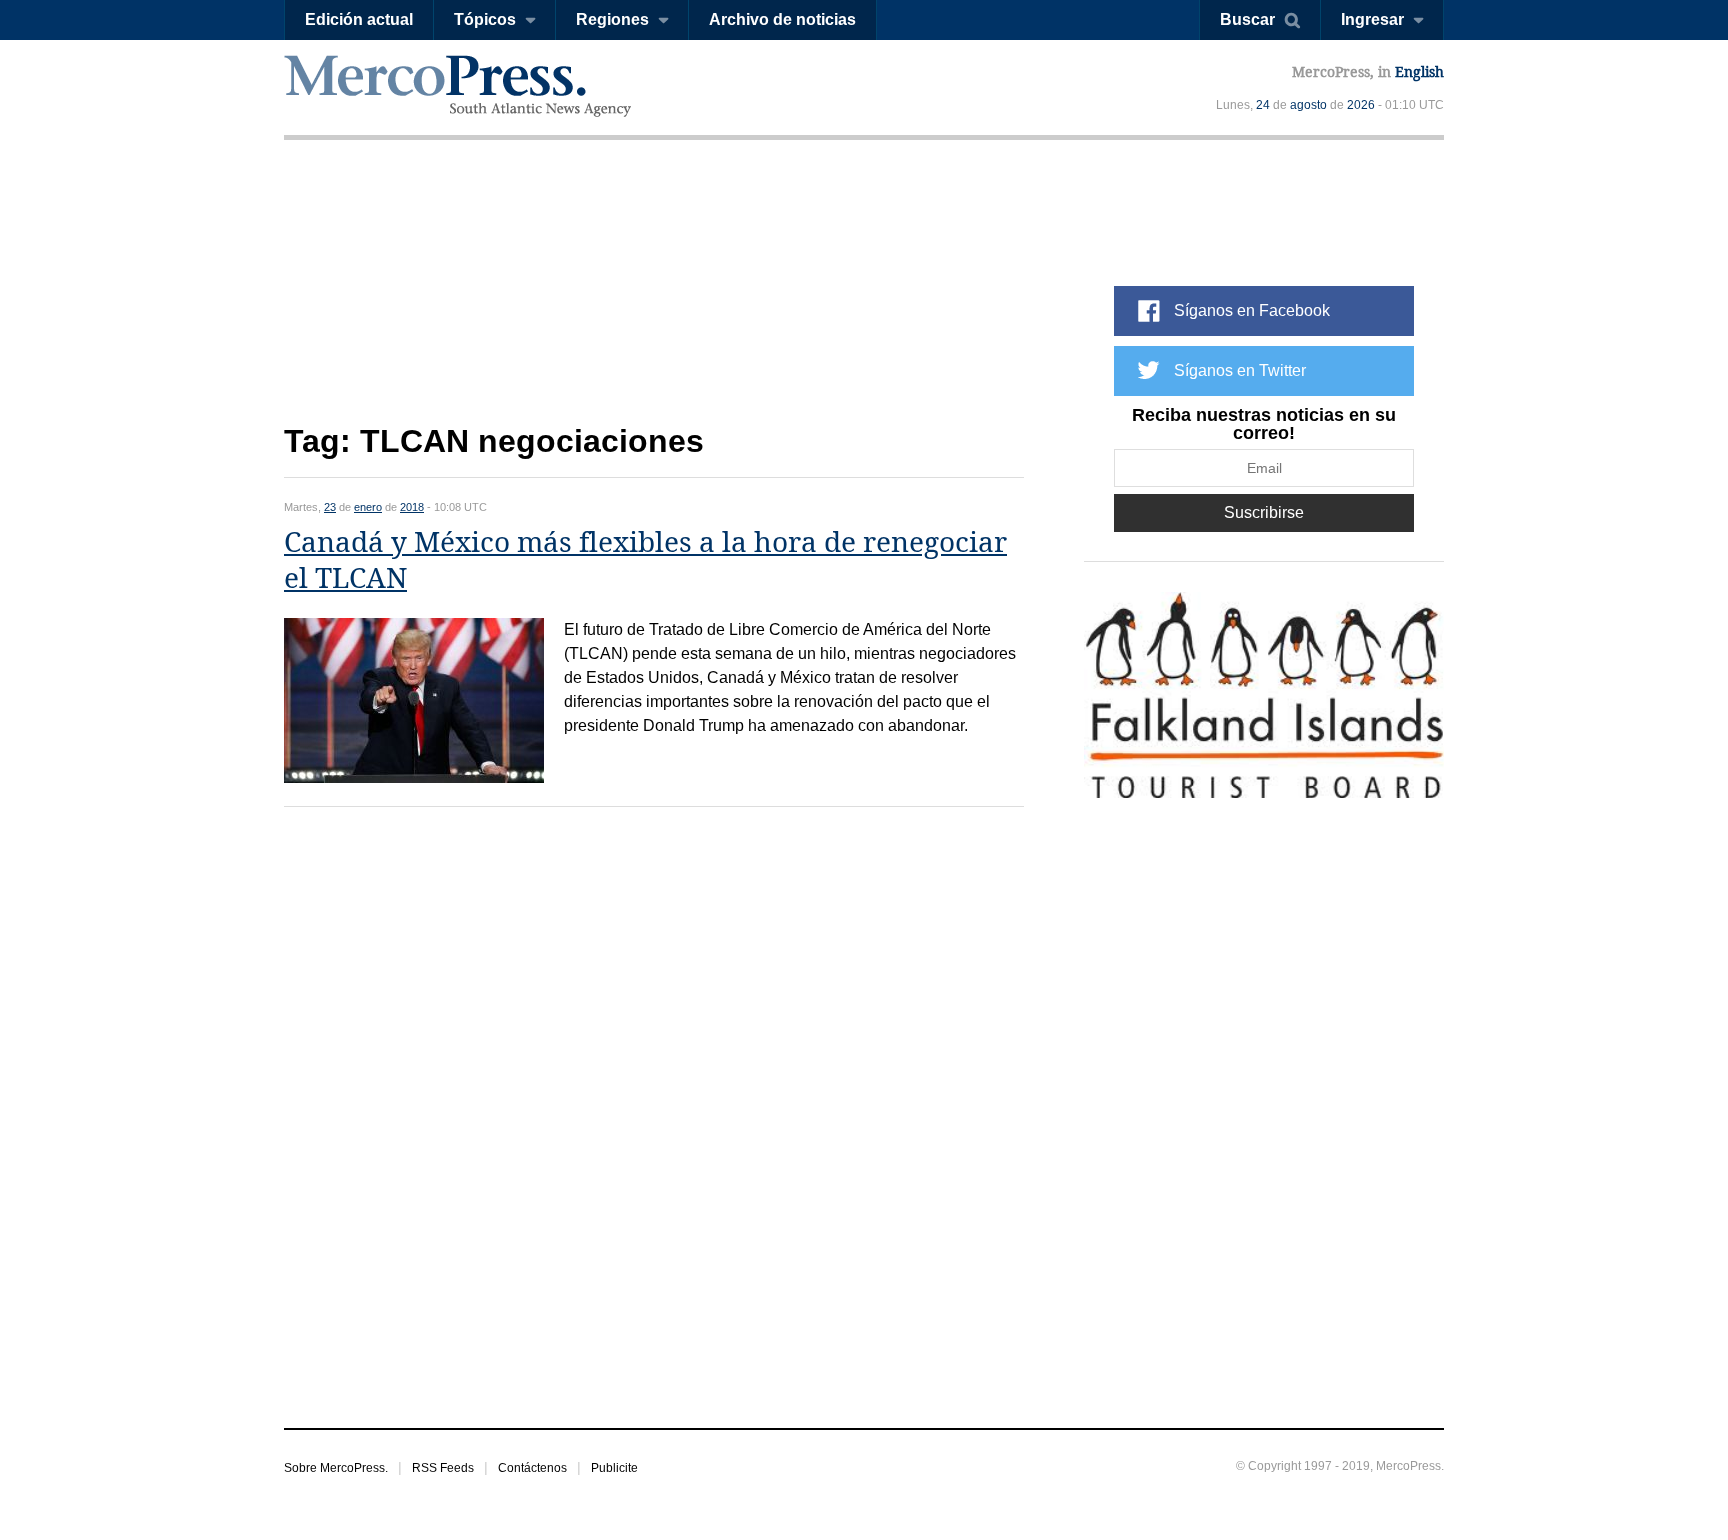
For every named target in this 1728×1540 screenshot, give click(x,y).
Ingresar (1372, 19)
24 (1263, 105)
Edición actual (359, 19)
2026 (1361, 105)
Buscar (1247, 19)
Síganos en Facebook (1252, 310)
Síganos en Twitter (1240, 370)
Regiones (612, 19)
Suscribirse (1264, 512)
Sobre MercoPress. (336, 1468)
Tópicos (485, 19)
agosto (1308, 105)
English (1419, 72)
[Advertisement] (654, 297)
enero (368, 507)
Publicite (614, 1468)
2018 (412, 507)
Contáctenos (532, 1468)
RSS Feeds (443, 1468)
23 (330, 507)
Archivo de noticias (782, 19)
